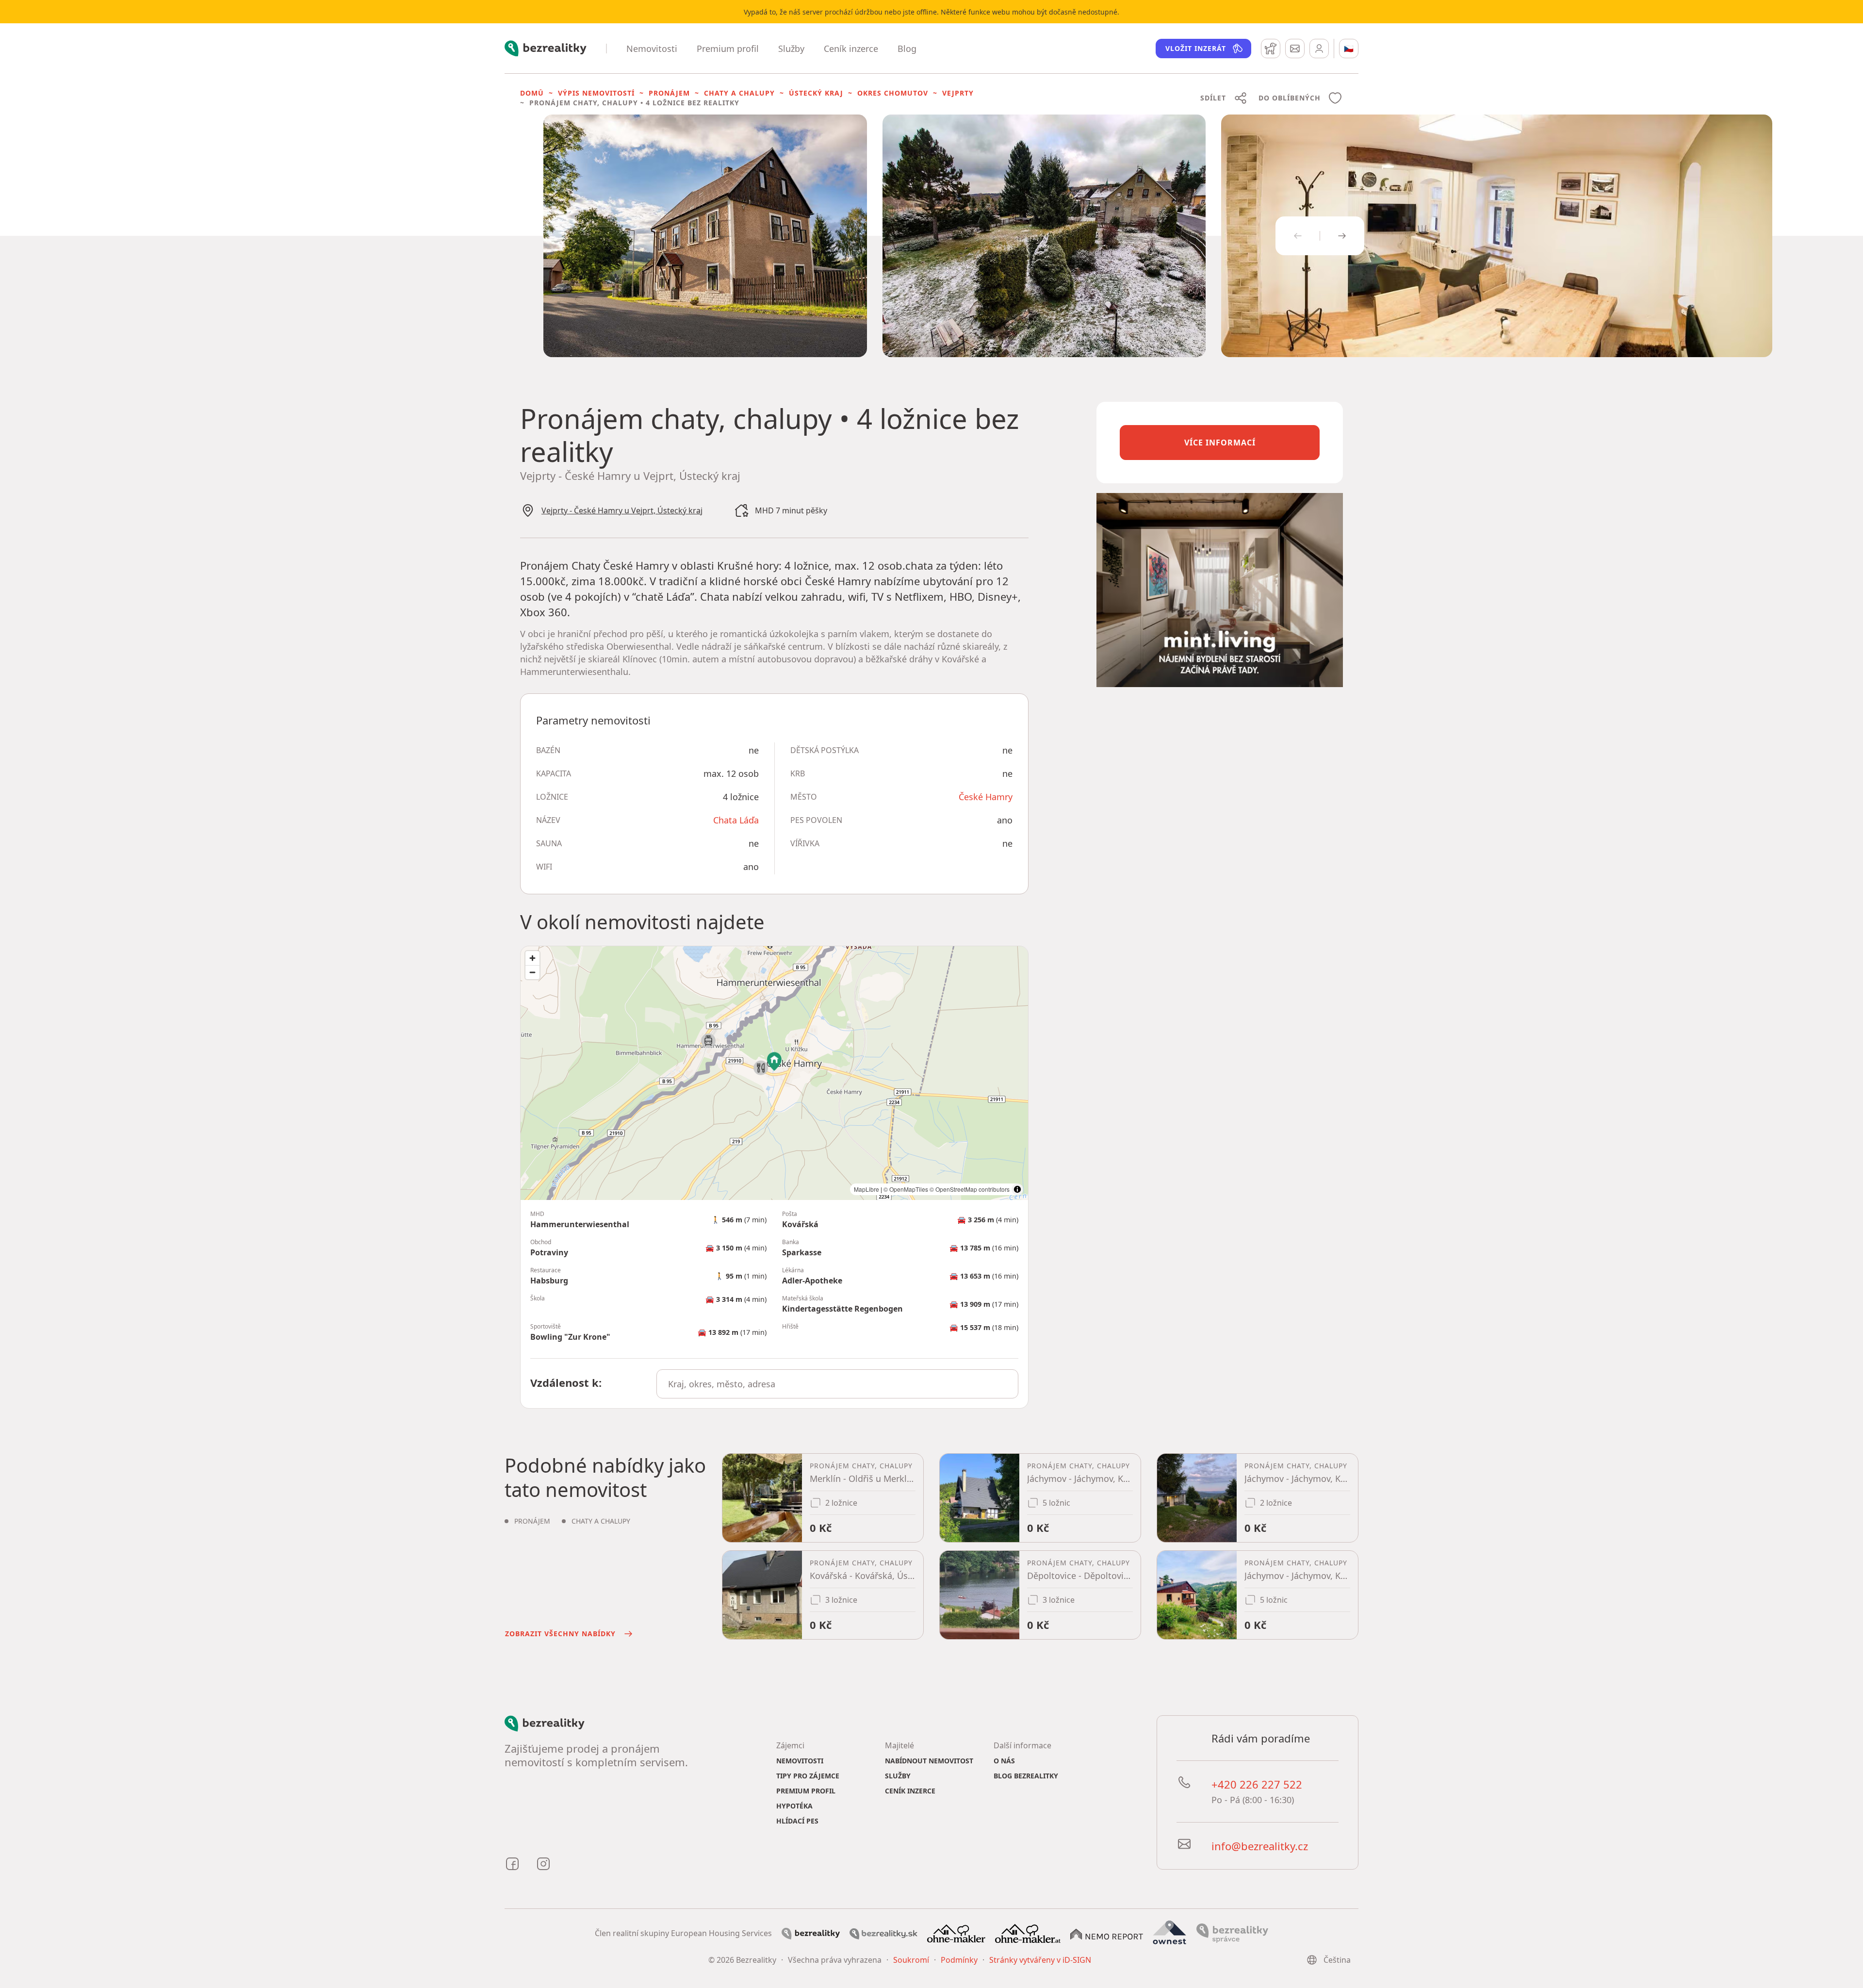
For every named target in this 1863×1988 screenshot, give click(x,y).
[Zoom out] (532, 972)
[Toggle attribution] (1017, 1189)
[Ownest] (1170, 1933)
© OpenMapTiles (906, 1189)
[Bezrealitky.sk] (883, 1933)
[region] (774, 1073)
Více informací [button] (1220, 443)
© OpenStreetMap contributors (970, 1189)
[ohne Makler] (956, 1933)
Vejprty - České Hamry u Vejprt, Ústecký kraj (622, 510)
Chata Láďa (736, 820)
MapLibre (866, 1189)
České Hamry (986, 797)
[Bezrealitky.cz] (811, 1933)
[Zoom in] (532, 958)
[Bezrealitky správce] (1232, 1933)
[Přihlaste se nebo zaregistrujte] (1319, 49)
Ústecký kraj (816, 93)
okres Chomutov (893, 93)
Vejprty (958, 93)
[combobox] (838, 1384)
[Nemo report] (1107, 1933)
